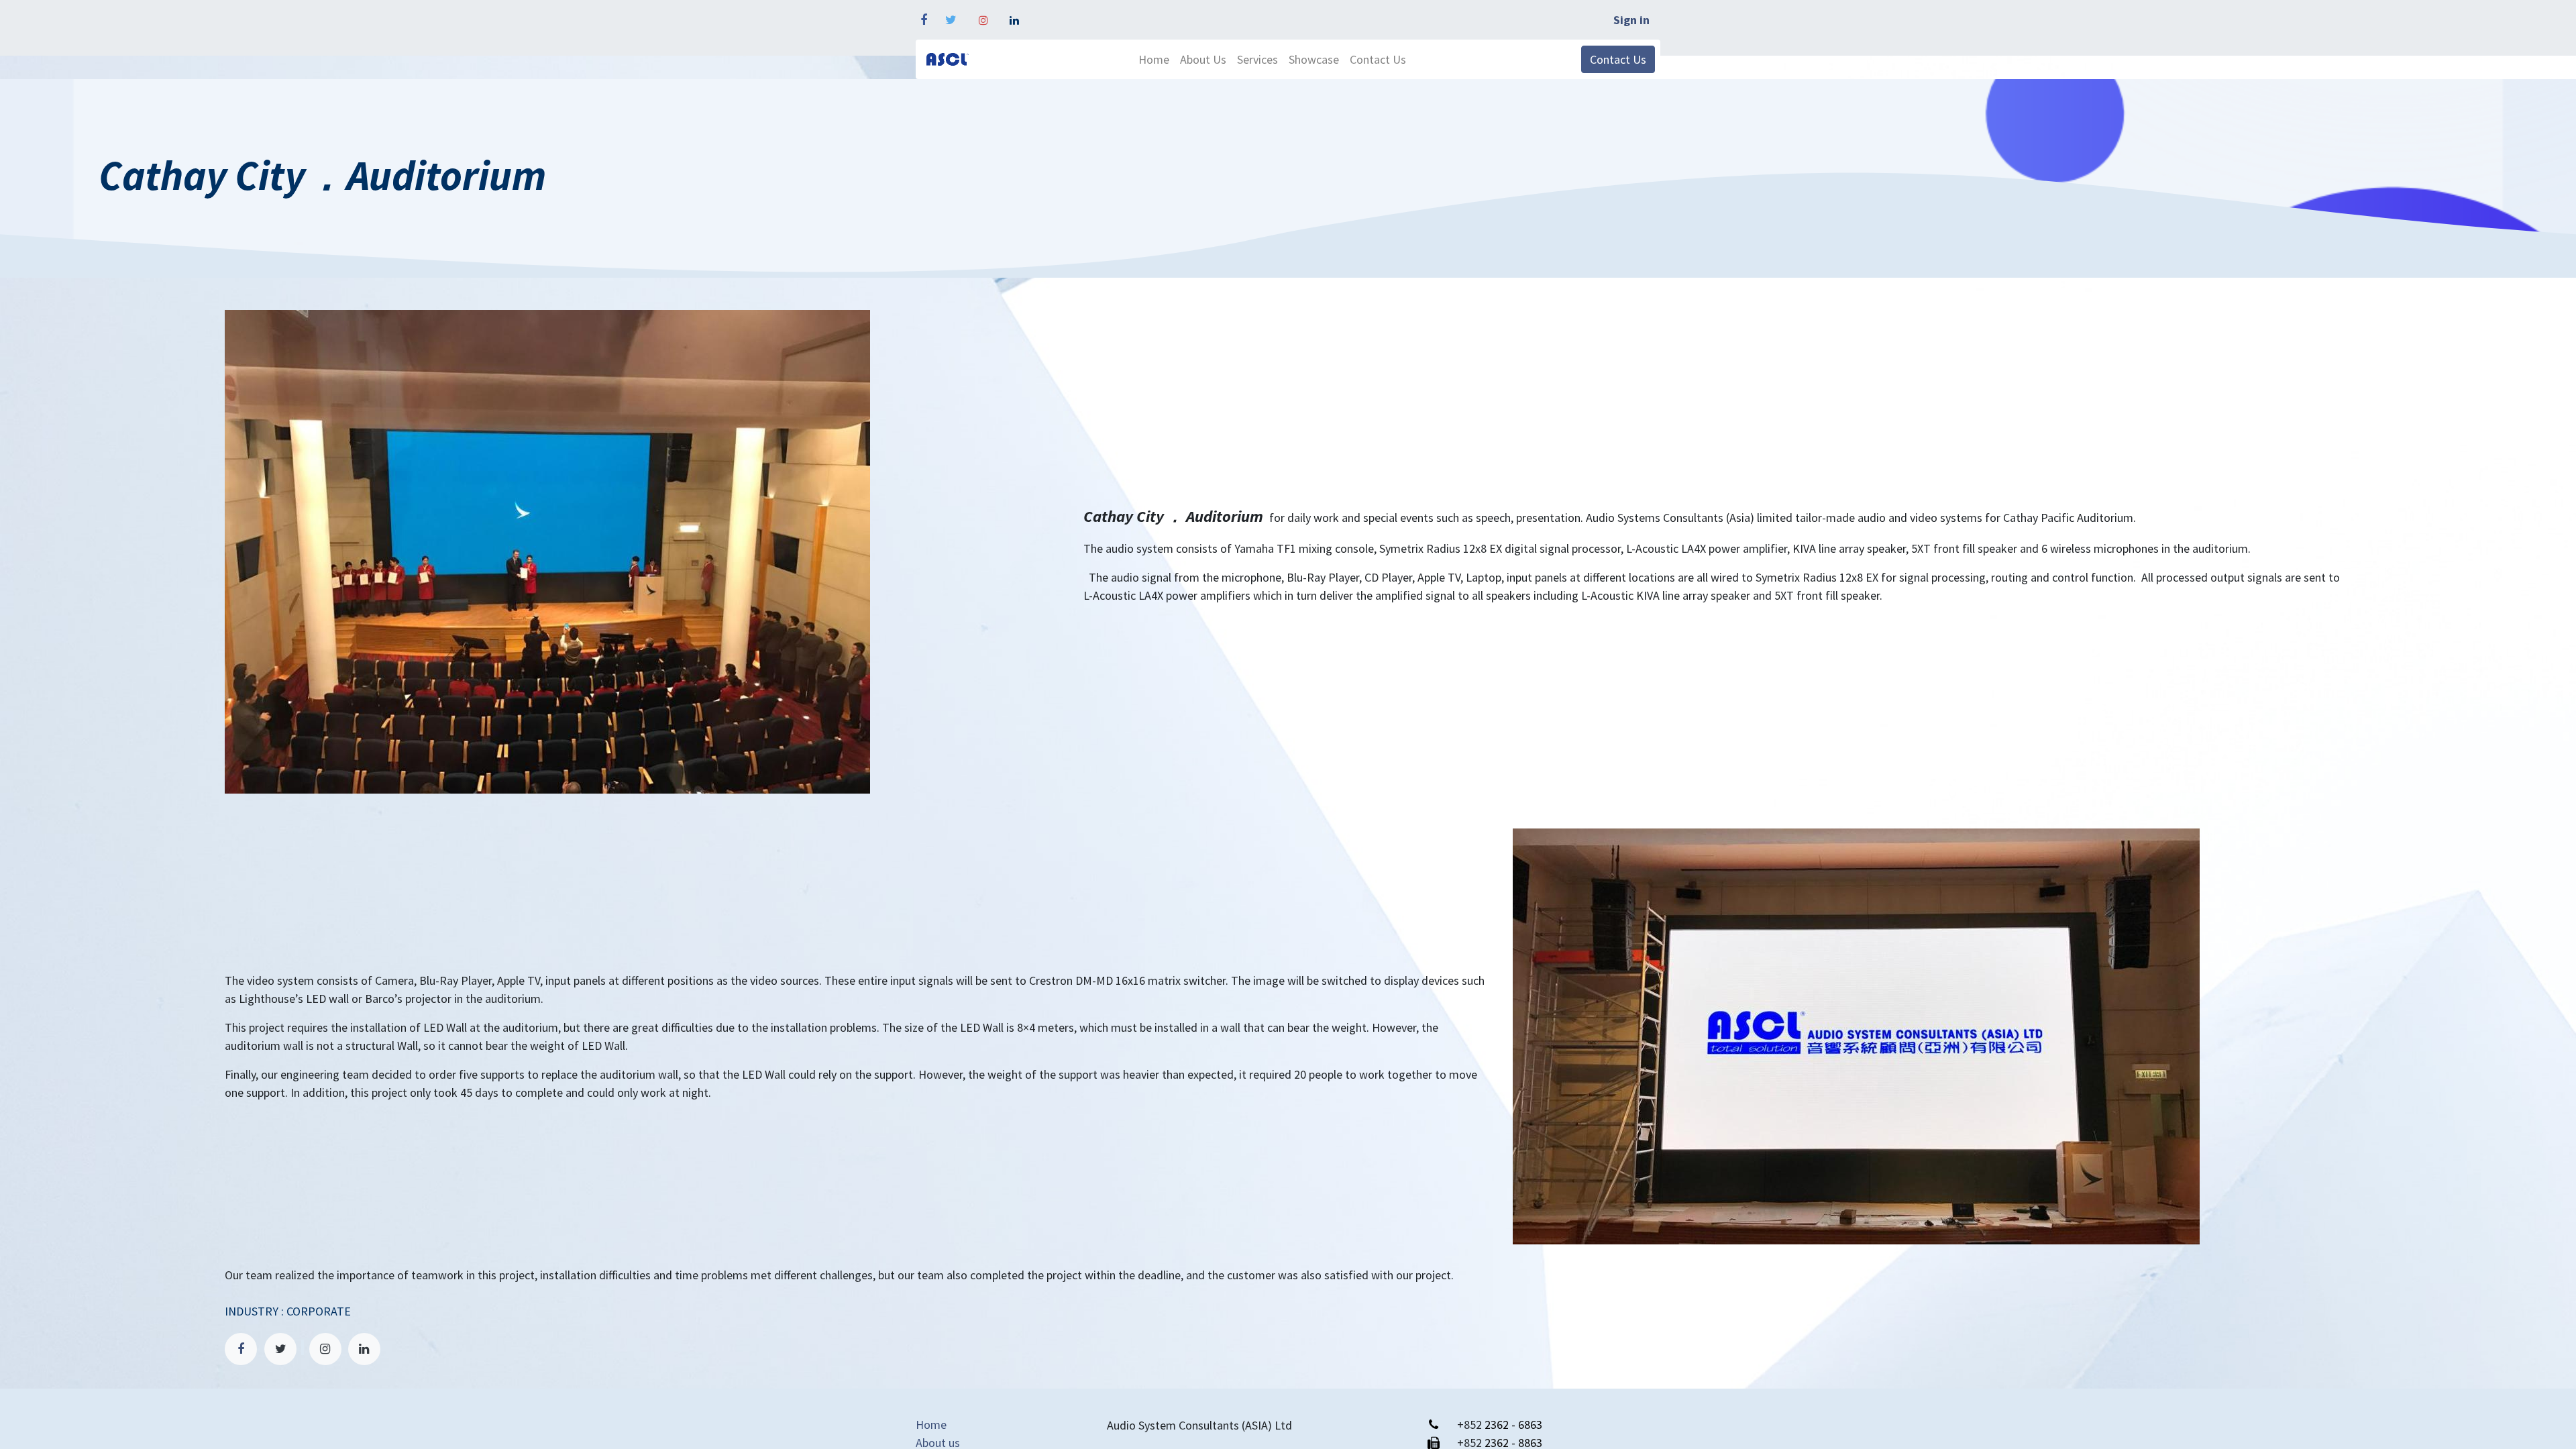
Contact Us (1618, 59)
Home (931, 1425)
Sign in (1631, 20)
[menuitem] (1154, 59)
